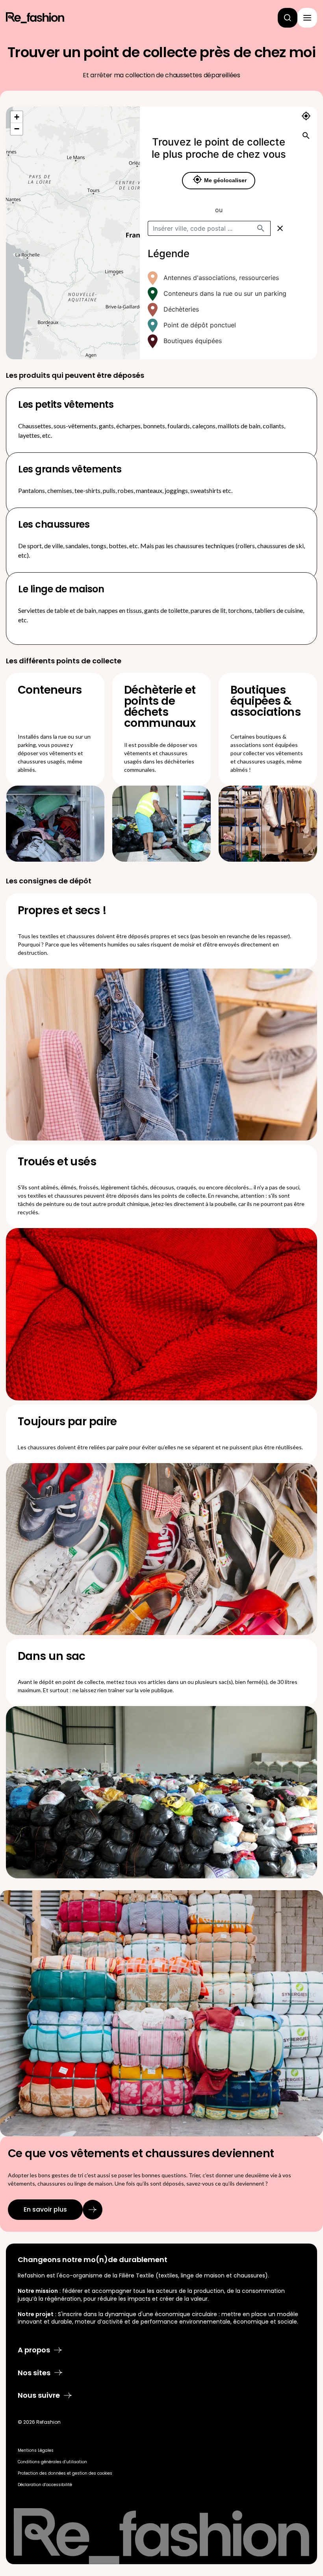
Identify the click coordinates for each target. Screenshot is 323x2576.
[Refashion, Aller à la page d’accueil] (35, 18)
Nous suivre (39, 2395)
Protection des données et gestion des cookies (65, 2473)
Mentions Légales (36, 2450)
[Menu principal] (307, 18)
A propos (34, 2350)
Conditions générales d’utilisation (52, 2462)
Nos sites (34, 2373)
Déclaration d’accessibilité (45, 2485)
